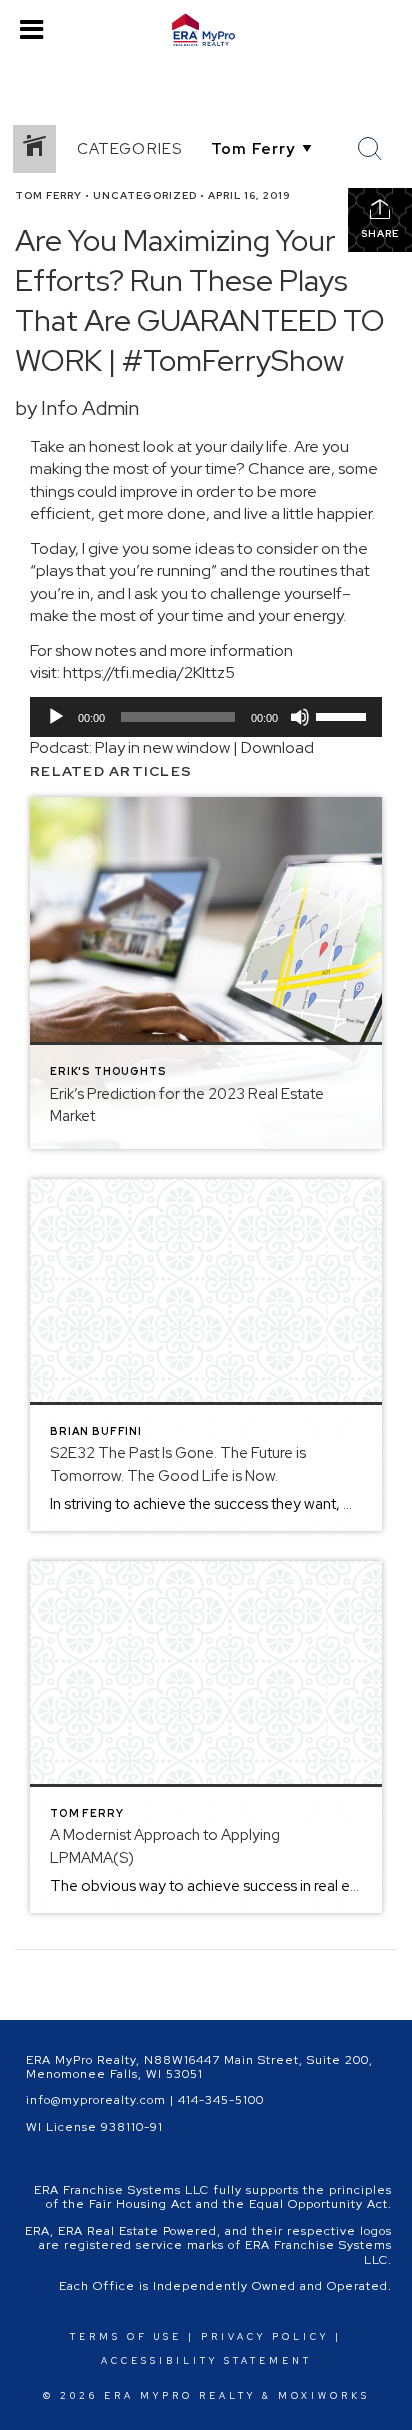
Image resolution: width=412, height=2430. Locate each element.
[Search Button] (370, 149)
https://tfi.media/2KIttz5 (149, 672)
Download (277, 747)
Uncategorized (145, 195)
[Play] (56, 717)
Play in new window (162, 747)
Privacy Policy (265, 2337)
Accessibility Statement (206, 2361)
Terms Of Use (126, 2337)
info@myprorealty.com (96, 2100)
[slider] (344, 715)
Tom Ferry (48, 195)
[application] (206, 717)
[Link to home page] (206, 30)
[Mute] (300, 717)
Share (380, 233)
